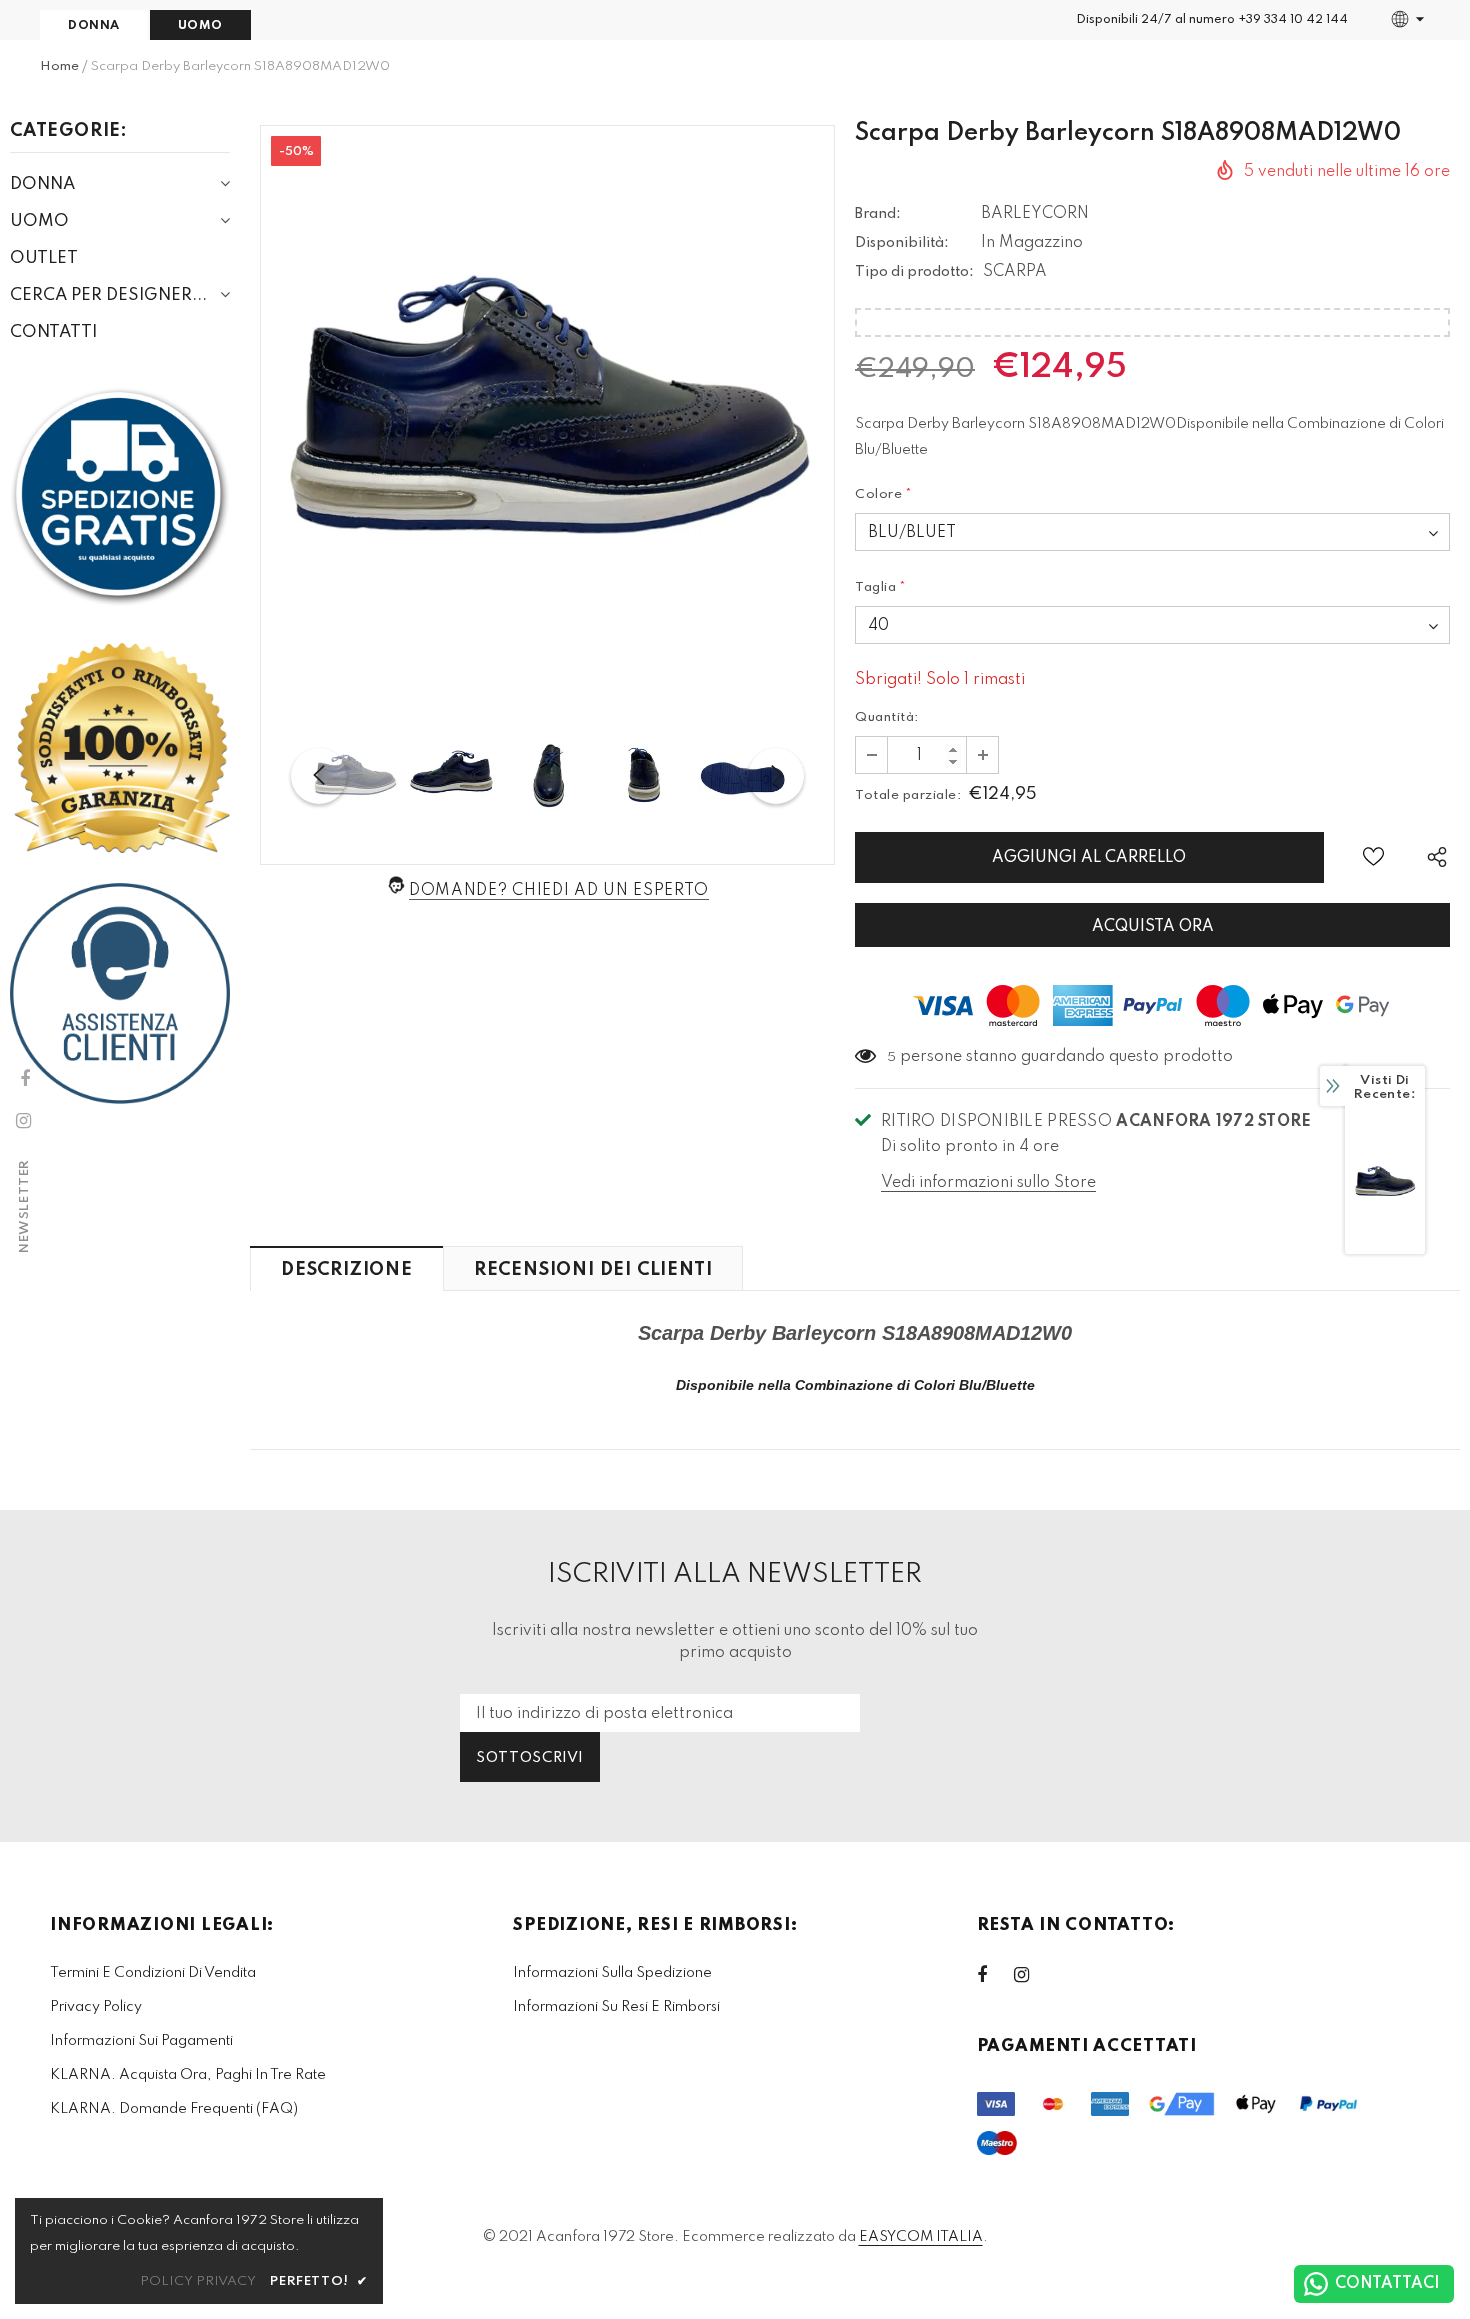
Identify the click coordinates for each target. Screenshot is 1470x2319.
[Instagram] (1032, 1975)
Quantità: (887, 717)
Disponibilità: (902, 243)
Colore (884, 494)
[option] (547, 412)
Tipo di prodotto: (914, 272)
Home (59, 66)
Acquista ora (1153, 927)
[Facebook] (995, 1975)
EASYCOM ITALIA (921, 2237)
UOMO (200, 26)
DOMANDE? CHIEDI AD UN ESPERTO (559, 891)
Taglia (881, 587)
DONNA (94, 26)
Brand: (878, 214)
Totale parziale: (908, 795)
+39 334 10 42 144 (1293, 20)
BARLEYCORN (1035, 214)
